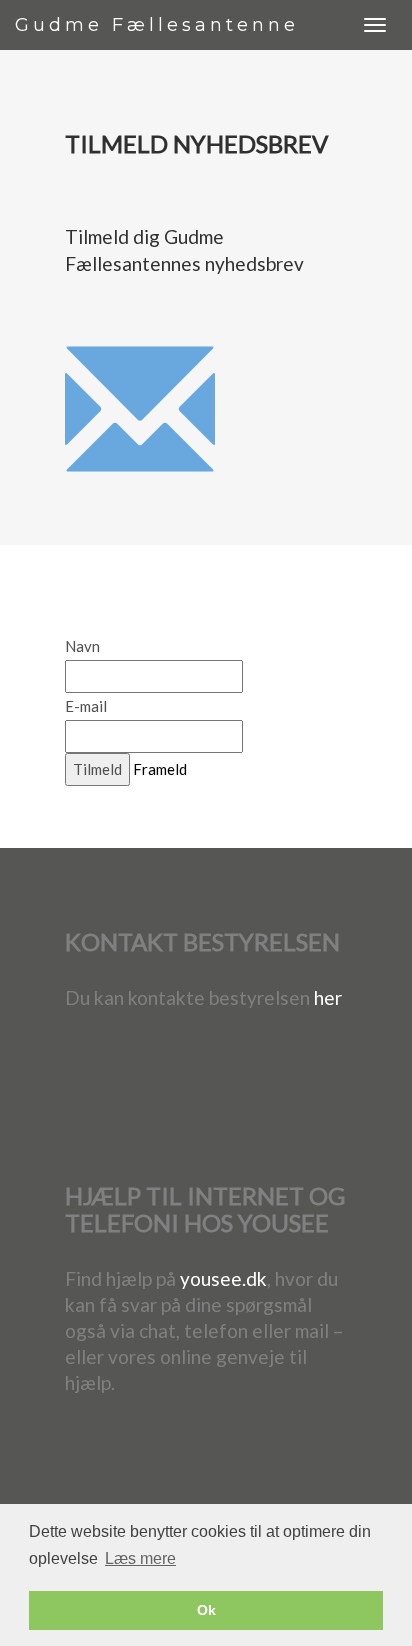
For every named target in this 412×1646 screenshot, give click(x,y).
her (328, 997)
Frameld (160, 769)
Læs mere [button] (140, 1558)
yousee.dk (223, 1278)
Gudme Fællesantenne (157, 25)
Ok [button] (206, 1610)
